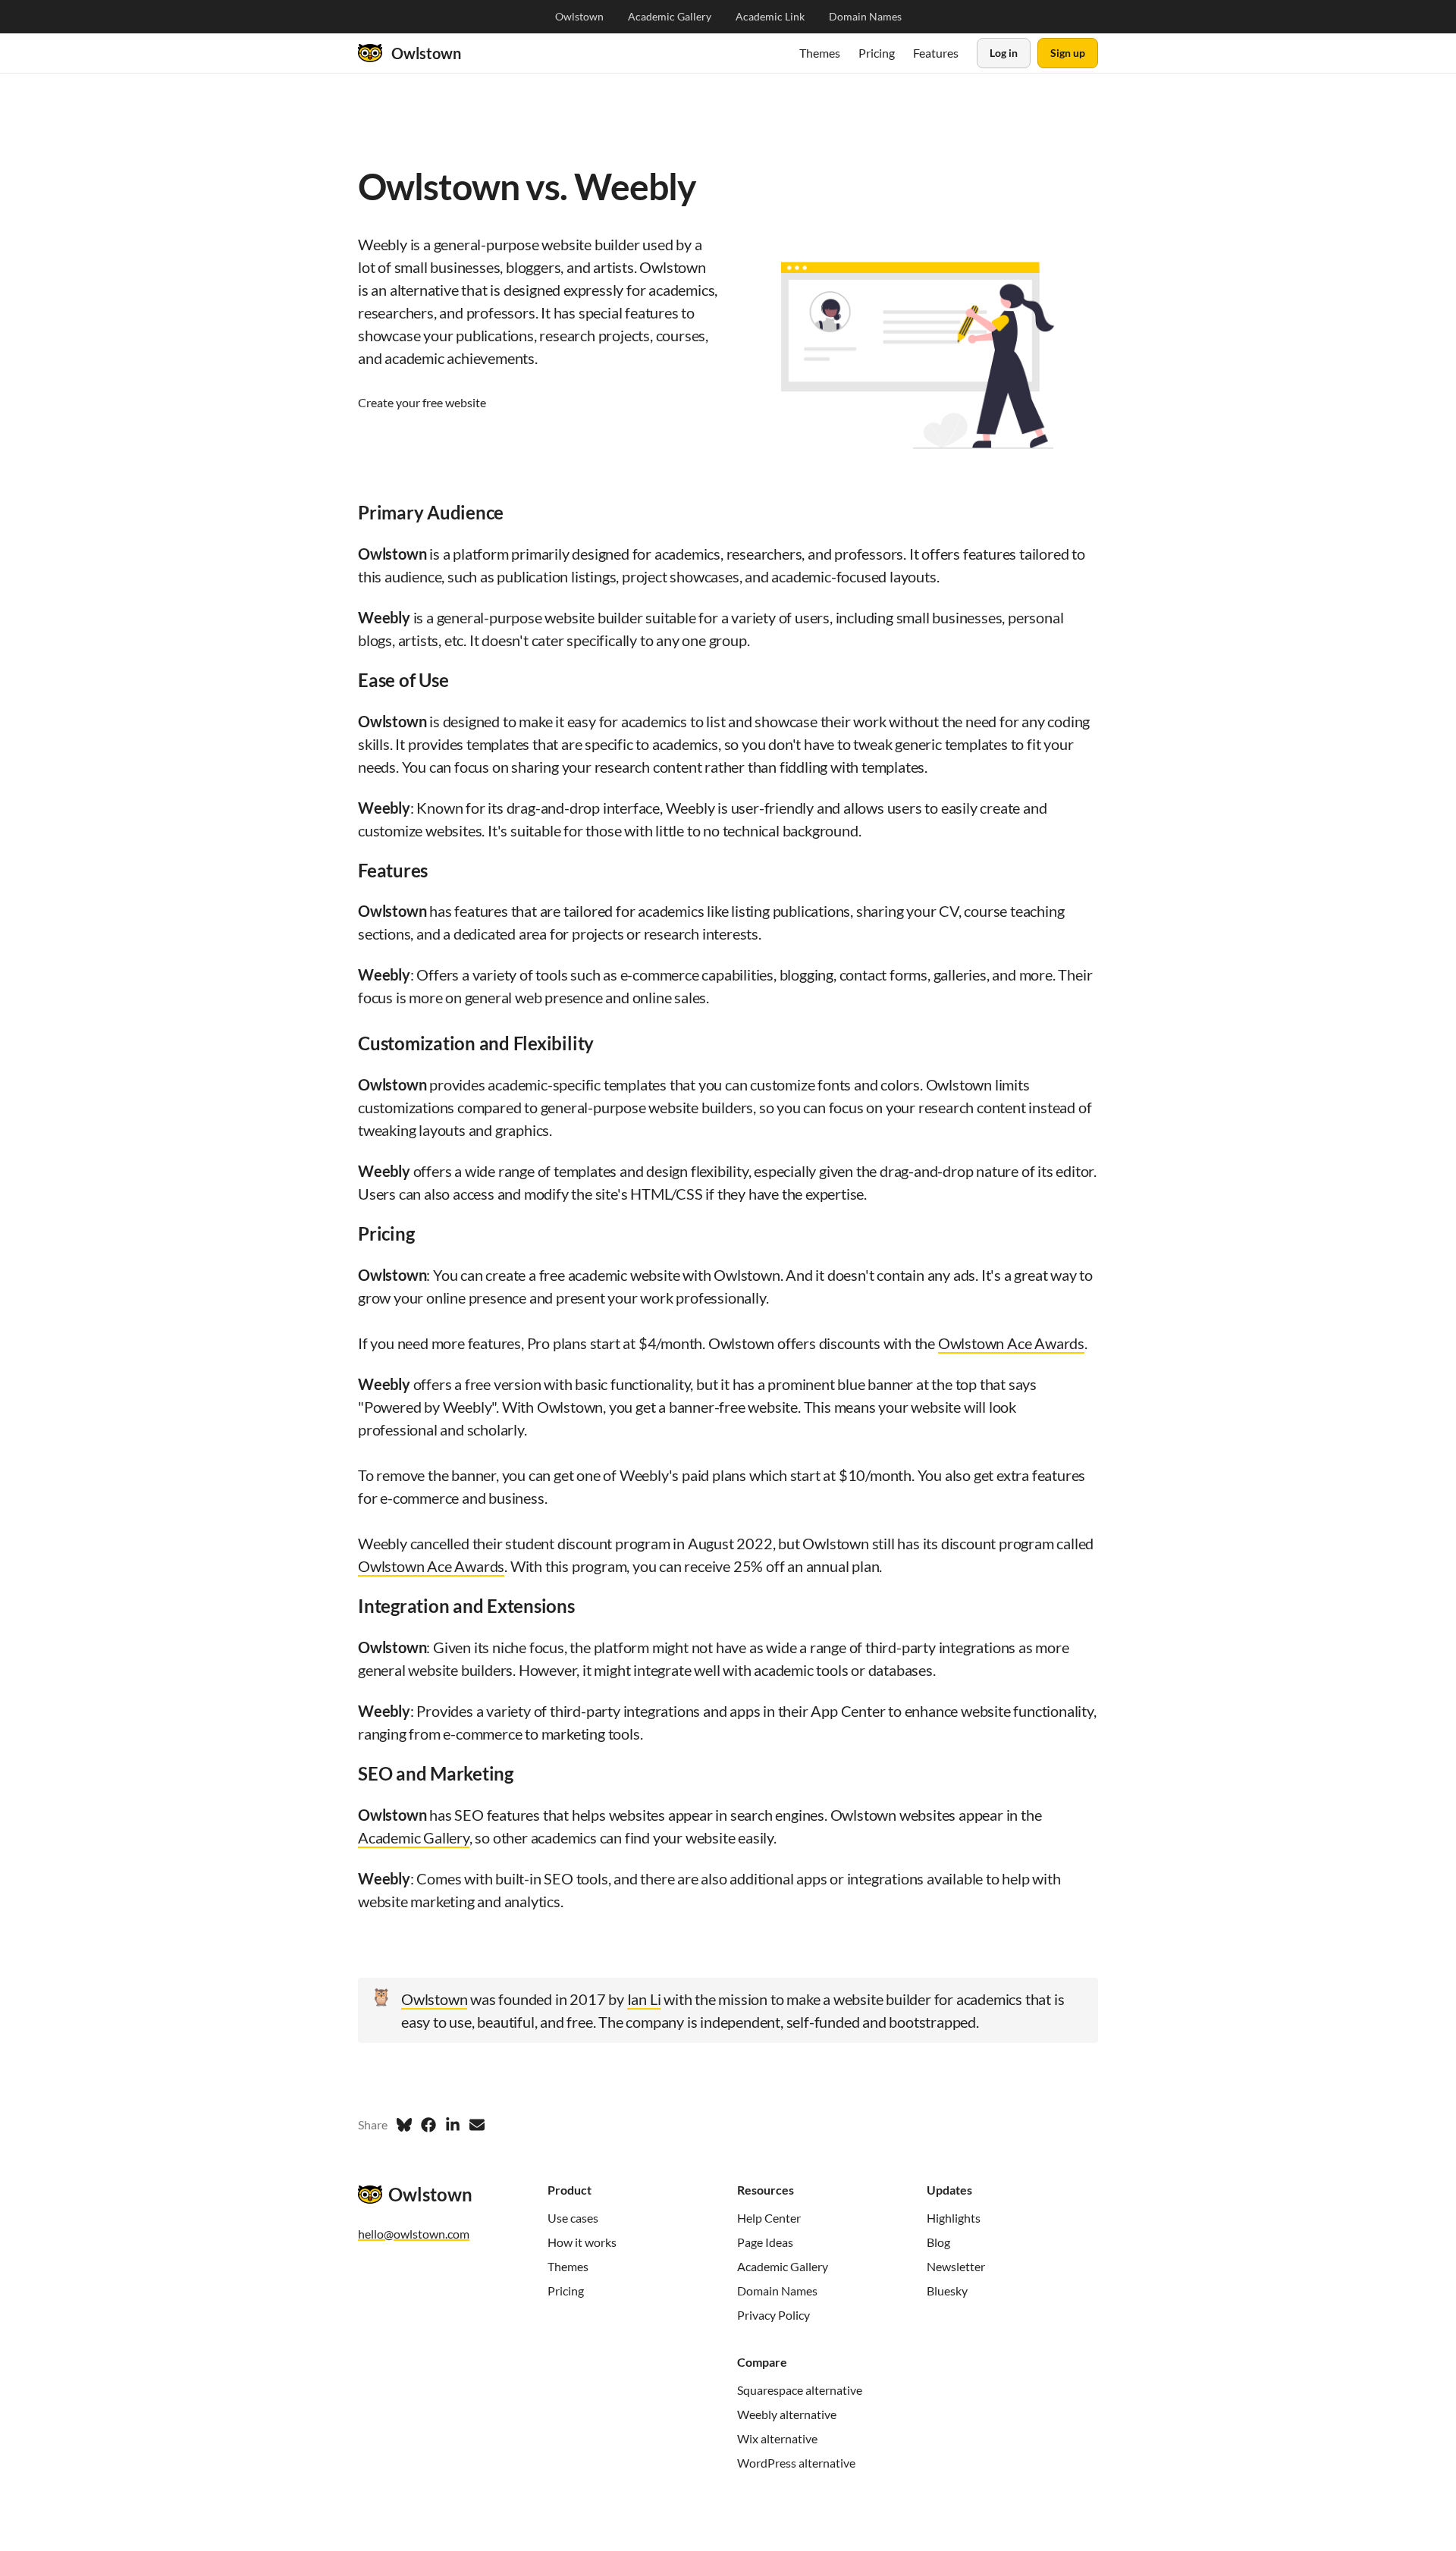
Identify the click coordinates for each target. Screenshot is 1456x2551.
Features (936, 53)
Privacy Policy (773, 2315)
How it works (582, 2242)
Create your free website (422, 402)
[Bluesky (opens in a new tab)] (404, 2125)
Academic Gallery (670, 17)
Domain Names (865, 17)
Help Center (769, 2218)
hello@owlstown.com (414, 2234)
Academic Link (770, 17)
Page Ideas (765, 2242)
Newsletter (956, 2266)
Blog (938, 2242)
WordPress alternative (796, 2463)
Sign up (1068, 53)
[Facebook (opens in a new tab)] (428, 2125)
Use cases (573, 2218)
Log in (1004, 53)
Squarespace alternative (800, 2390)
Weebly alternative (787, 2414)
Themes (820, 53)
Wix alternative (777, 2438)
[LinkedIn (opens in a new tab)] (453, 2125)
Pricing (877, 53)
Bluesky (947, 2291)
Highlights (954, 2218)
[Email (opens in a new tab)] (477, 2125)
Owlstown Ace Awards (1011, 1343)
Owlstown (579, 17)
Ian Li (644, 1999)
